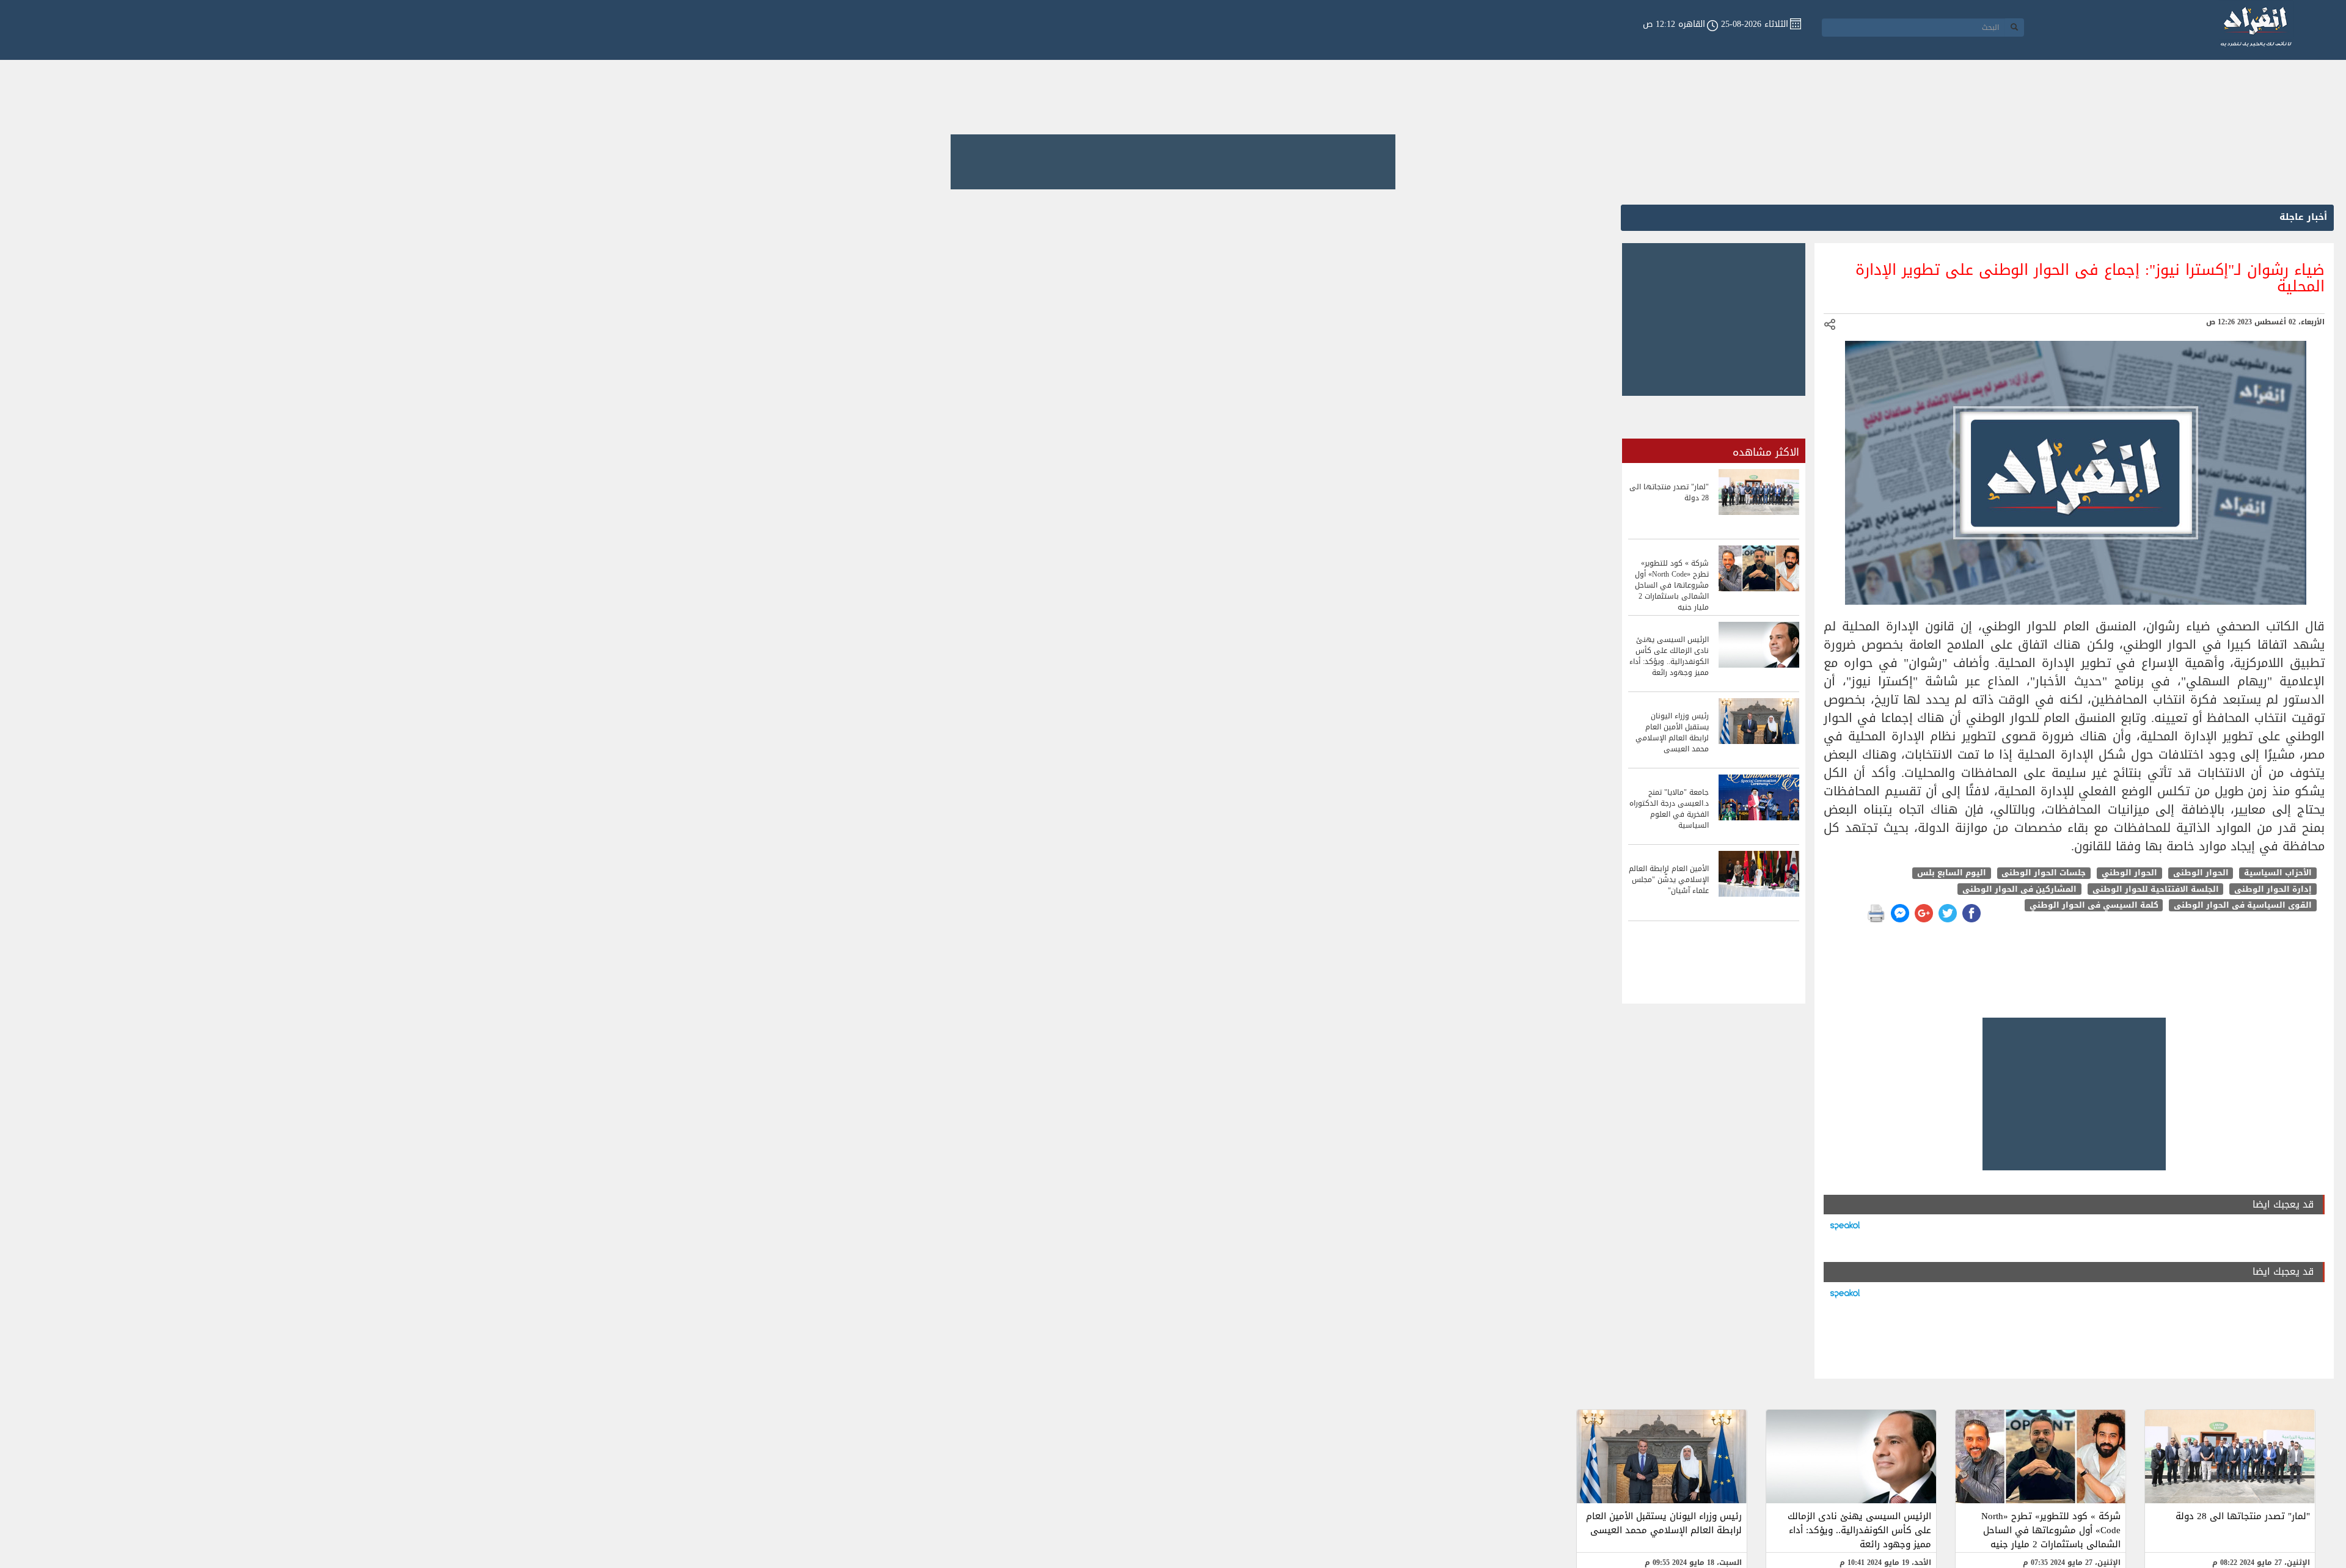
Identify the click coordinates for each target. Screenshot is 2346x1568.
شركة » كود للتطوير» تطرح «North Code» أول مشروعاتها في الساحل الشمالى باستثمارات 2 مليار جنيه (2051, 1530)
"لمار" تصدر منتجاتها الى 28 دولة (2243, 1516)
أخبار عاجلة (2303, 217)
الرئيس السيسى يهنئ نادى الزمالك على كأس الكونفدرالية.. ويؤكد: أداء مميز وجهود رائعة (1859, 1530)
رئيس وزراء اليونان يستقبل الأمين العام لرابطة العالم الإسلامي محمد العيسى (1664, 1523)
